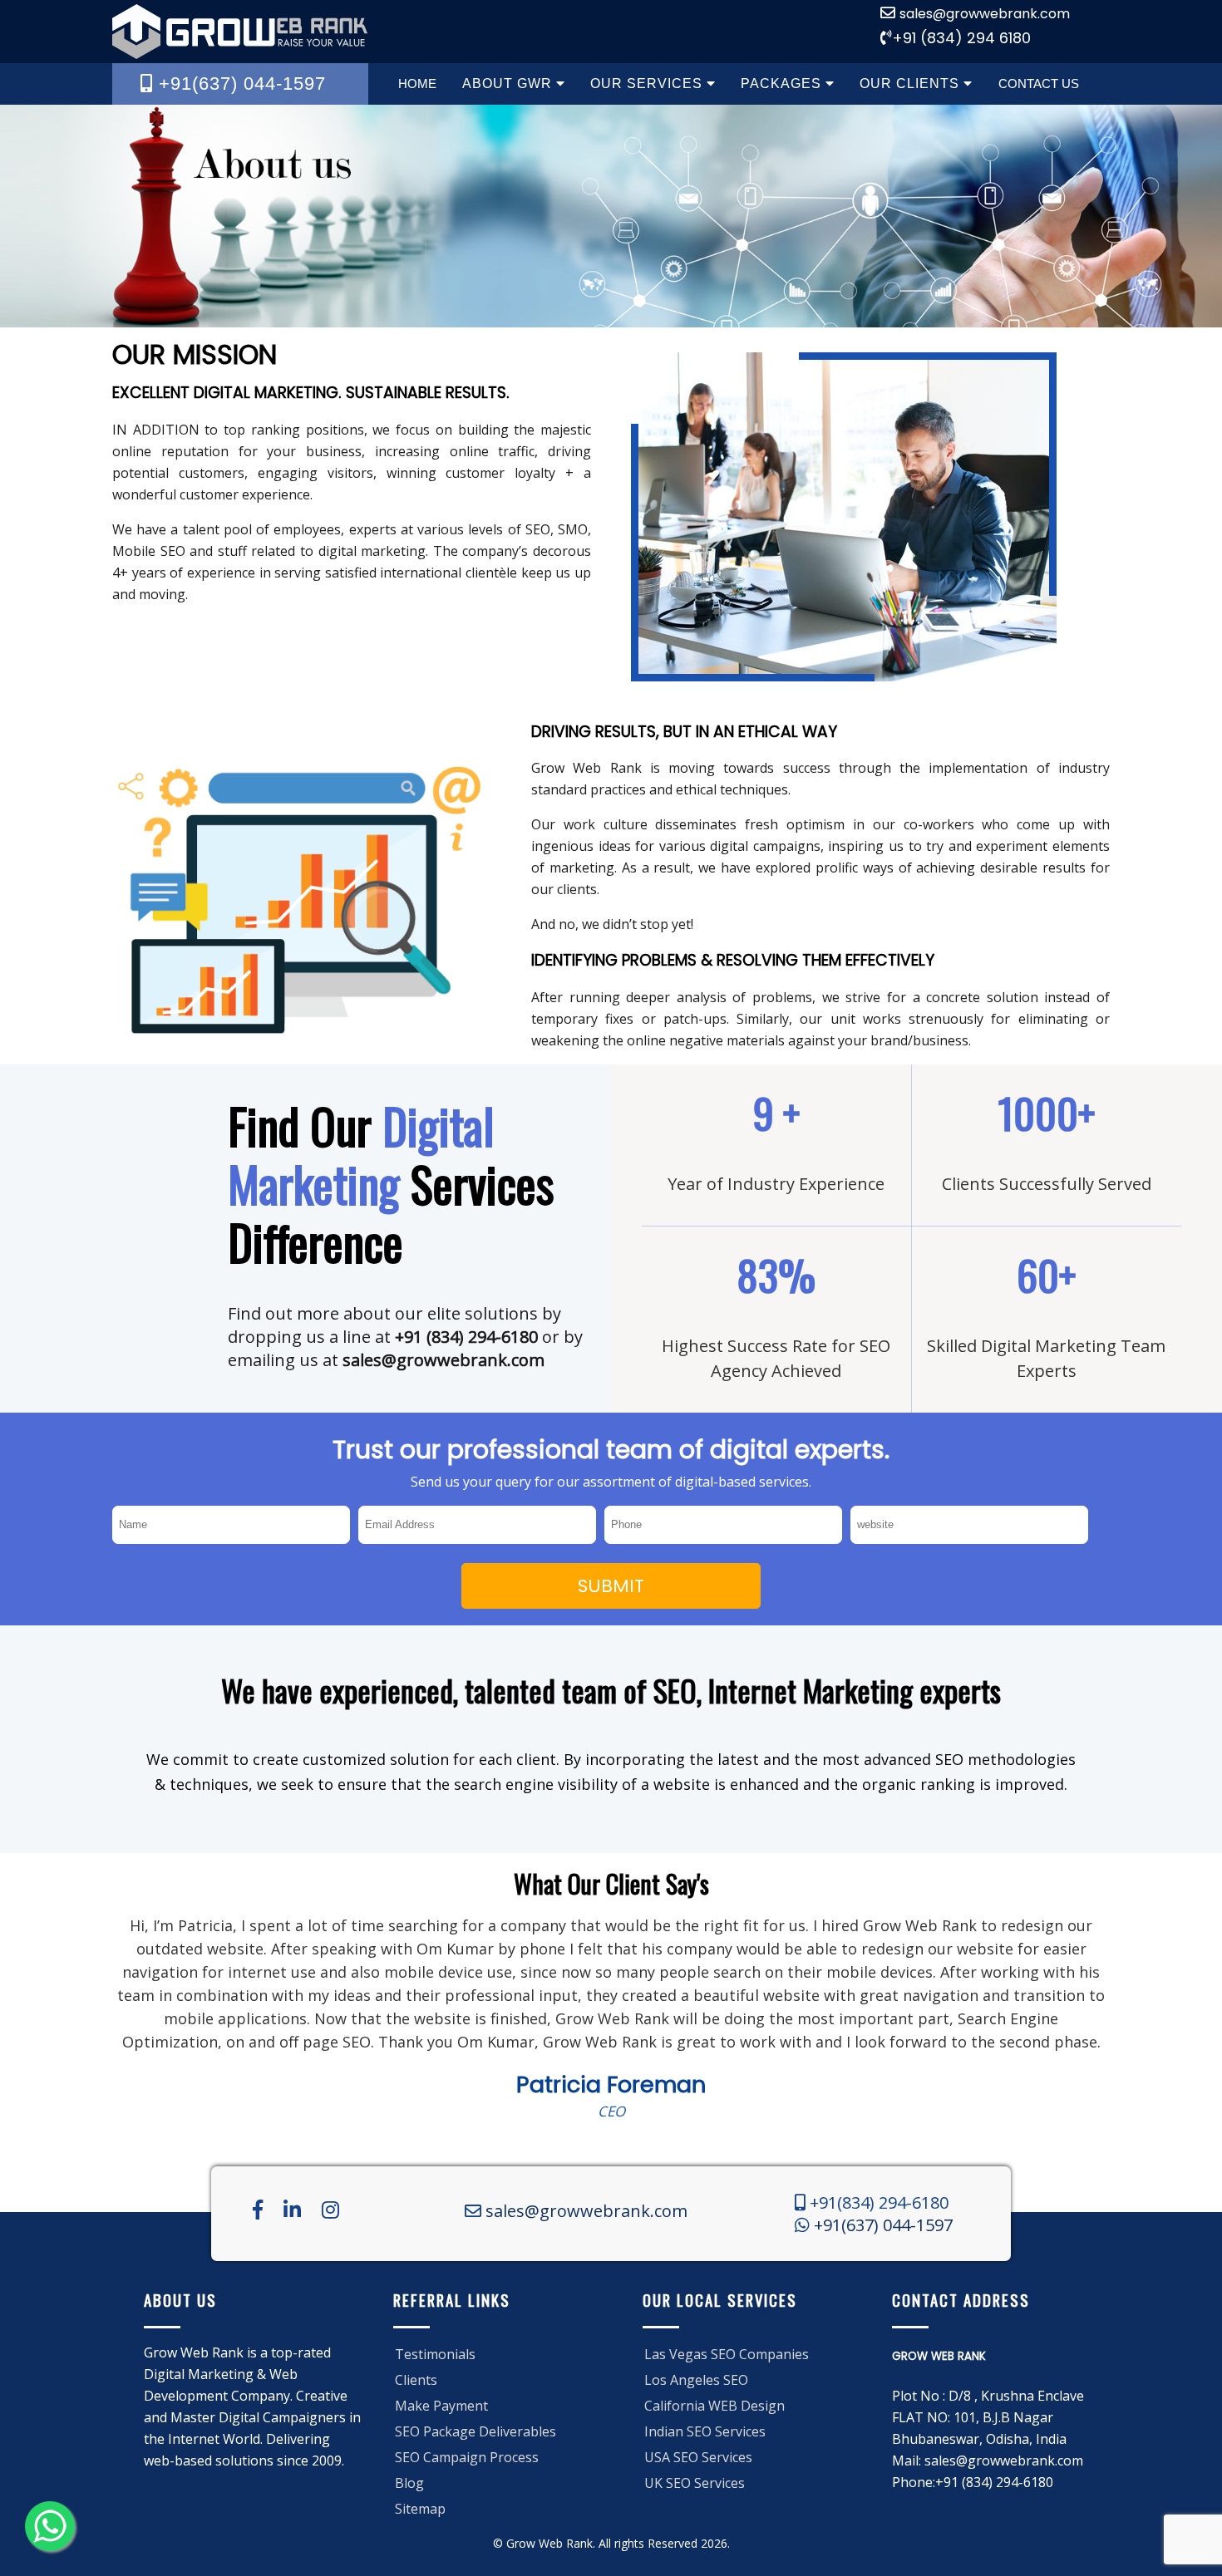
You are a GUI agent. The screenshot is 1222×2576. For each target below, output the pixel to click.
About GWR (509, 84)
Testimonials (435, 2354)
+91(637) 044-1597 (881, 2225)
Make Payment (441, 2406)
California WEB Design (714, 2406)
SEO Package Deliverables (475, 2431)
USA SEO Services (698, 2457)
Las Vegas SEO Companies (727, 2354)
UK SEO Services (695, 2483)
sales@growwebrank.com (985, 14)
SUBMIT (611, 1586)
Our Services (648, 84)
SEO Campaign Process (467, 2457)
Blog (409, 2483)
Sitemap (420, 2509)
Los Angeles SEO (696, 2380)
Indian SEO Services (705, 2431)
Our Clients (912, 84)
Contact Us (1039, 84)
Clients (416, 2380)
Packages (783, 84)
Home (417, 84)
